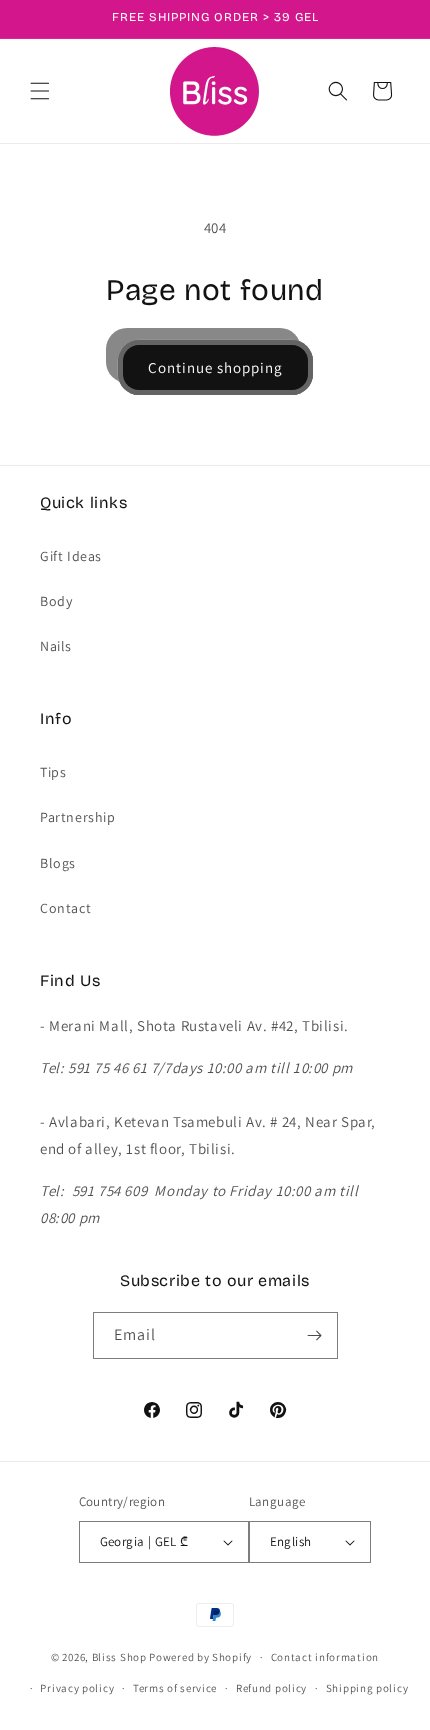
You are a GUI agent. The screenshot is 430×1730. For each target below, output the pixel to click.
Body (56, 601)
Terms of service (175, 1688)
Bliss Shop (119, 1657)
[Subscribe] (315, 1335)
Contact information (325, 1657)
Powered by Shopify (200, 1657)
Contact (65, 908)
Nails (56, 646)
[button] (40, 91)
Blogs (58, 863)
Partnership (78, 817)
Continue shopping (215, 367)
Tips (53, 772)
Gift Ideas (71, 556)
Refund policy (271, 1688)
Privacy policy (77, 1688)
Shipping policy (367, 1688)
